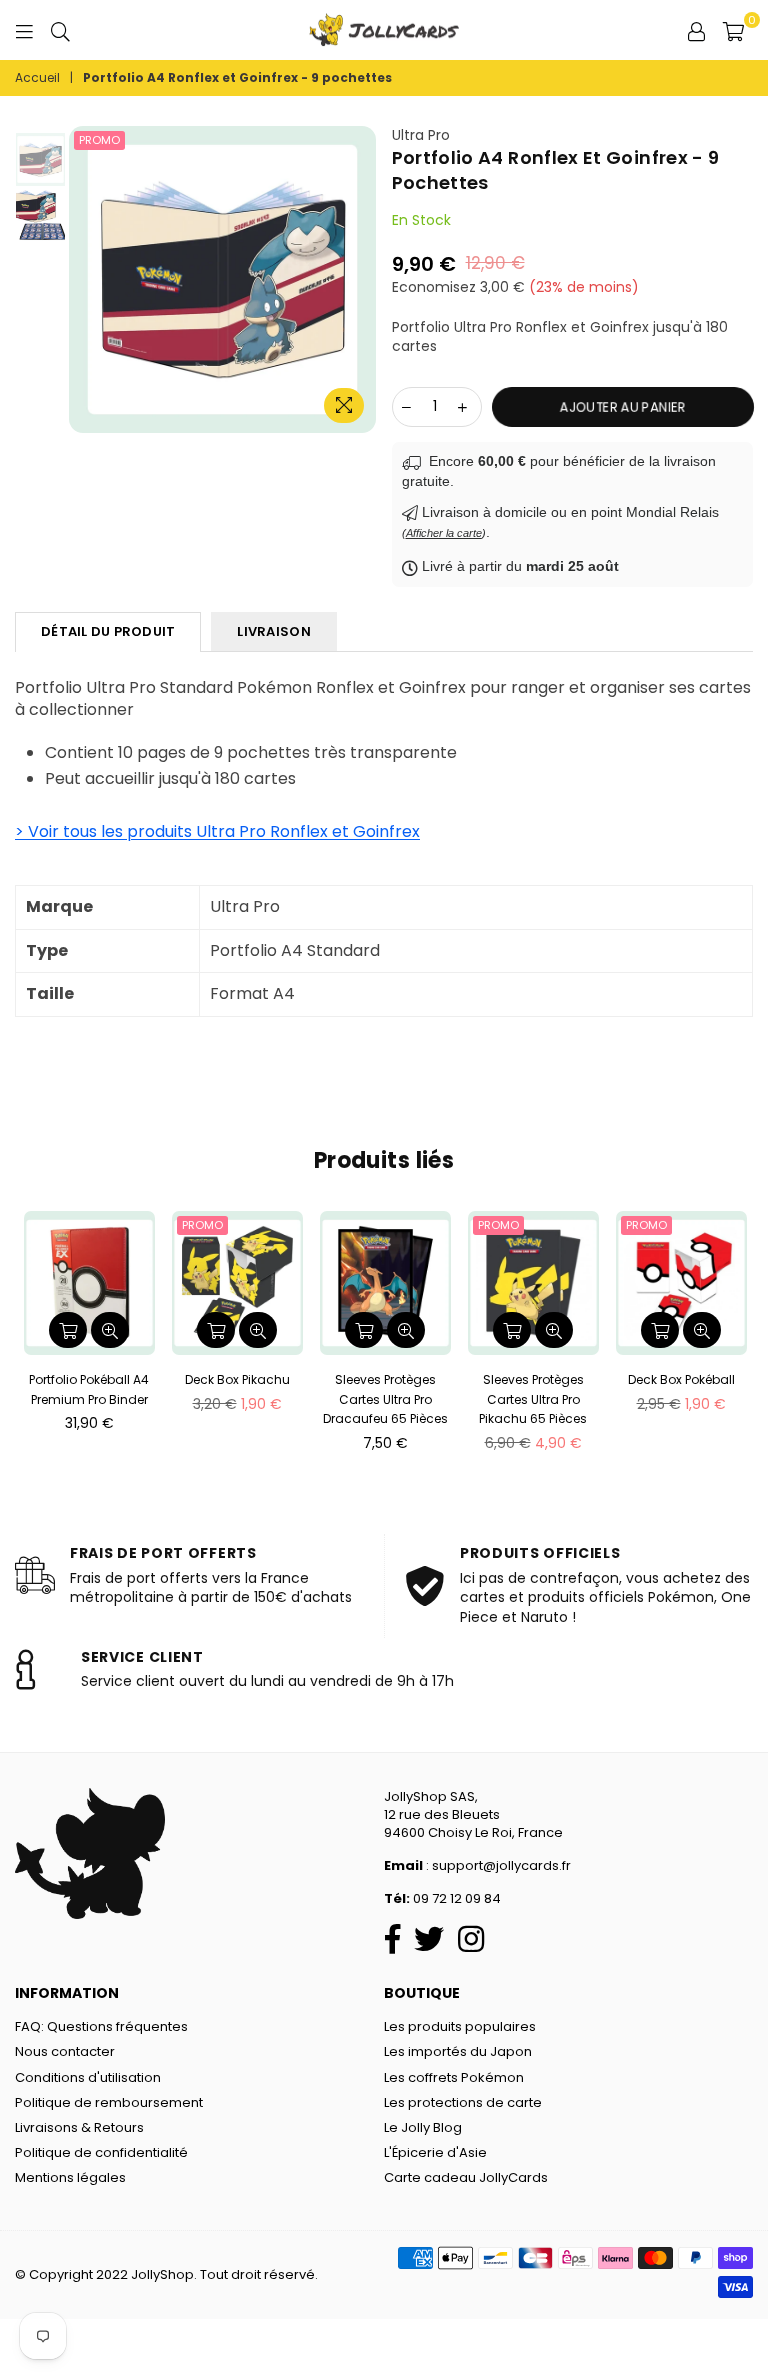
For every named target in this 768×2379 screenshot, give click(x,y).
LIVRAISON (273, 631)
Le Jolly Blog (423, 2127)
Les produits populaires (460, 2026)
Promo (99, 140)
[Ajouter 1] (463, 407)
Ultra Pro (421, 135)
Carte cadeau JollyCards (466, 2177)
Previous (79, 279)
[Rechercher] (60, 30)
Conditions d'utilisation (88, 2077)
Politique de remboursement (109, 2102)
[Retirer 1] (407, 407)
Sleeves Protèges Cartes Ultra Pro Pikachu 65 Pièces (533, 1399)
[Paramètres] (696, 30)
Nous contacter (65, 2051)
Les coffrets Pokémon (454, 2077)
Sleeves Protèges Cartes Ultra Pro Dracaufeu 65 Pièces (385, 1399)
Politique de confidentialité (101, 2152)
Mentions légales (70, 2177)
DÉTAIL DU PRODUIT (108, 631)
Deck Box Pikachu (237, 1379)
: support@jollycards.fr (497, 1865)
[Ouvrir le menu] (24, 30)
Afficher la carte (444, 533)
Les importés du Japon (458, 2051)
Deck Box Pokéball (681, 1379)
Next (367, 279)
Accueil (37, 78)
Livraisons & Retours (79, 2127)
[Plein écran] (344, 405)
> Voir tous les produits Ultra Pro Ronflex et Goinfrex (217, 831)
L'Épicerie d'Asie (435, 2152)
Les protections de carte (463, 2102)
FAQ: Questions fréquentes (101, 2026)
